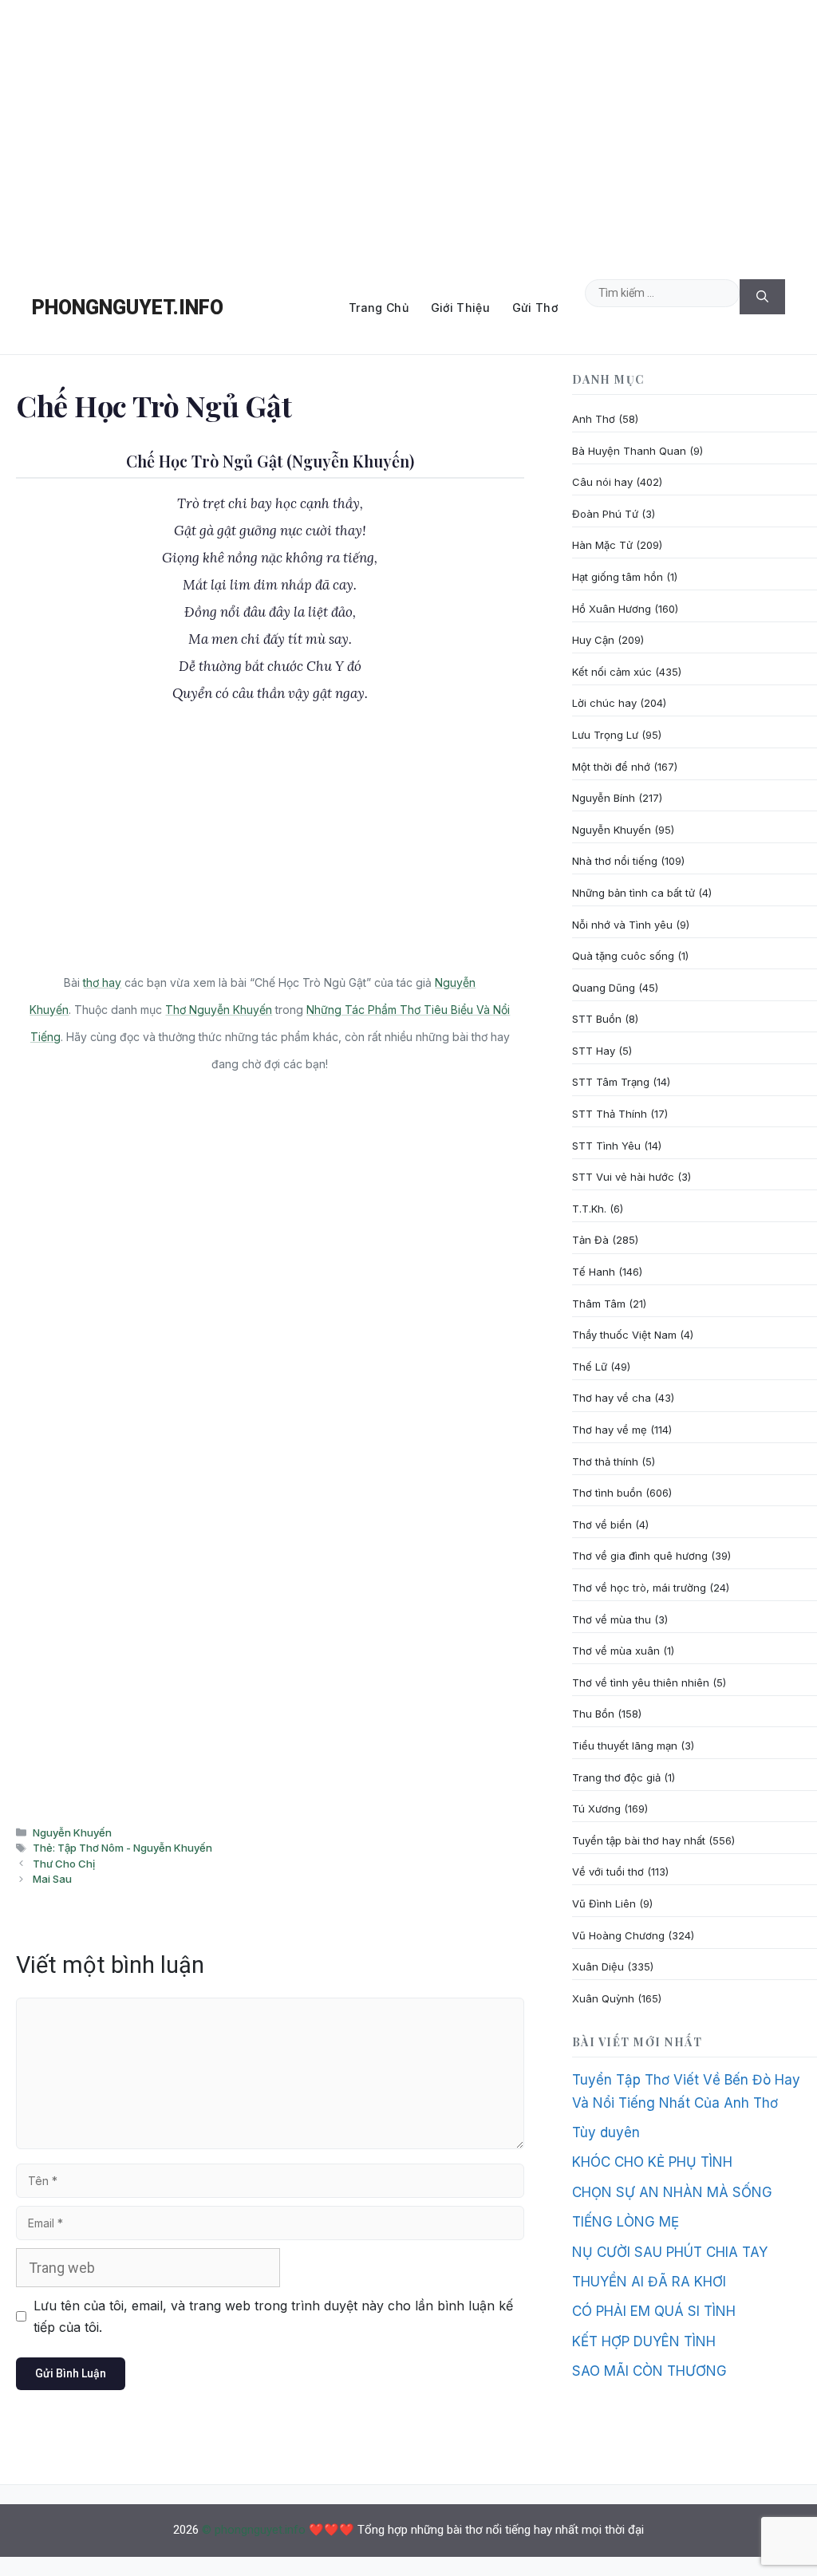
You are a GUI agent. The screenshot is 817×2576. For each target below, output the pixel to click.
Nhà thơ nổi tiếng (615, 861)
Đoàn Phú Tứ (605, 514)
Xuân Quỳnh (603, 1998)
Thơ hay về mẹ (610, 1430)
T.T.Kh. (589, 1209)
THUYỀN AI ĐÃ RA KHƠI (649, 2282)
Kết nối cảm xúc (612, 672)
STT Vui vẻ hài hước (623, 1177)
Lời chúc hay (604, 703)
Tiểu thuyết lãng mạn (625, 1746)
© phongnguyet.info (254, 2530)
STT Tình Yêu (606, 1146)
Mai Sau (52, 1879)
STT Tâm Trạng (611, 1082)
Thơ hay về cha (612, 1398)
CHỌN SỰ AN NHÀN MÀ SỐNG (672, 2192)
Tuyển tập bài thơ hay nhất (639, 1840)
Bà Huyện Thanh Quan (629, 451)
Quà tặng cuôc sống (623, 956)
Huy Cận (593, 640)
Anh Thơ (594, 419)
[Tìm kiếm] (762, 297)
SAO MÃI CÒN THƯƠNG (649, 2371)
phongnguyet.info (128, 308)
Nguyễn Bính (604, 798)
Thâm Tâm (599, 1304)
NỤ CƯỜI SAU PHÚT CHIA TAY (670, 2252)
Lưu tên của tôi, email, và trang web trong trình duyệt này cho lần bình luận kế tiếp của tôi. (273, 2316)
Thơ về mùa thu (612, 1619)
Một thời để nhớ (611, 767)
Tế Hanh (594, 1272)
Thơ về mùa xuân (616, 1651)
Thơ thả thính (605, 1462)
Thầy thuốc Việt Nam (624, 1335)
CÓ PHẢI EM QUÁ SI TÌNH (654, 2311)
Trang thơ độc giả (616, 1777)
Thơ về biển (602, 1525)
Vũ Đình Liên (604, 1903)
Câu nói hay (602, 482)
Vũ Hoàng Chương (618, 1935)
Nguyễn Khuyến (72, 1832)
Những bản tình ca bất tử (633, 893)
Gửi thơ (535, 308)
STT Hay (594, 1051)
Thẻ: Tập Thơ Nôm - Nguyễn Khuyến (122, 1848)
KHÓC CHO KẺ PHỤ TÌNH (652, 2162)
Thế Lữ (590, 1367)
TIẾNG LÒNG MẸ (626, 2222)
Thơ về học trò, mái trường (639, 1588)
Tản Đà (590, 1240)
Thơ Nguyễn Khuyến (219, 1010)
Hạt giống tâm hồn (618, 577)
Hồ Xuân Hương (612, 609)
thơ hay (102, 982)
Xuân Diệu (598, 1967)
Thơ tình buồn (607, 1493)
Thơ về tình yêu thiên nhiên (641, 1682)
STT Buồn (597, 1019)
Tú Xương (596, 1809)
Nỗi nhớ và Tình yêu (622, 925)
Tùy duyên (606, 2132)
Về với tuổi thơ (608, 1872)
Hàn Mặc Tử (602, 545)
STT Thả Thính (610, 1114)
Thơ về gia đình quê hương (640, 1556)
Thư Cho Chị (64, 1864)
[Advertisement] (408, 131)
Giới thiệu (460, 308)
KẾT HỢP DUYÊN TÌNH (644, 2341)
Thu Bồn (593, 1714)
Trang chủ (379, 308)
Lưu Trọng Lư (605, 735)
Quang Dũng (604, 988)
